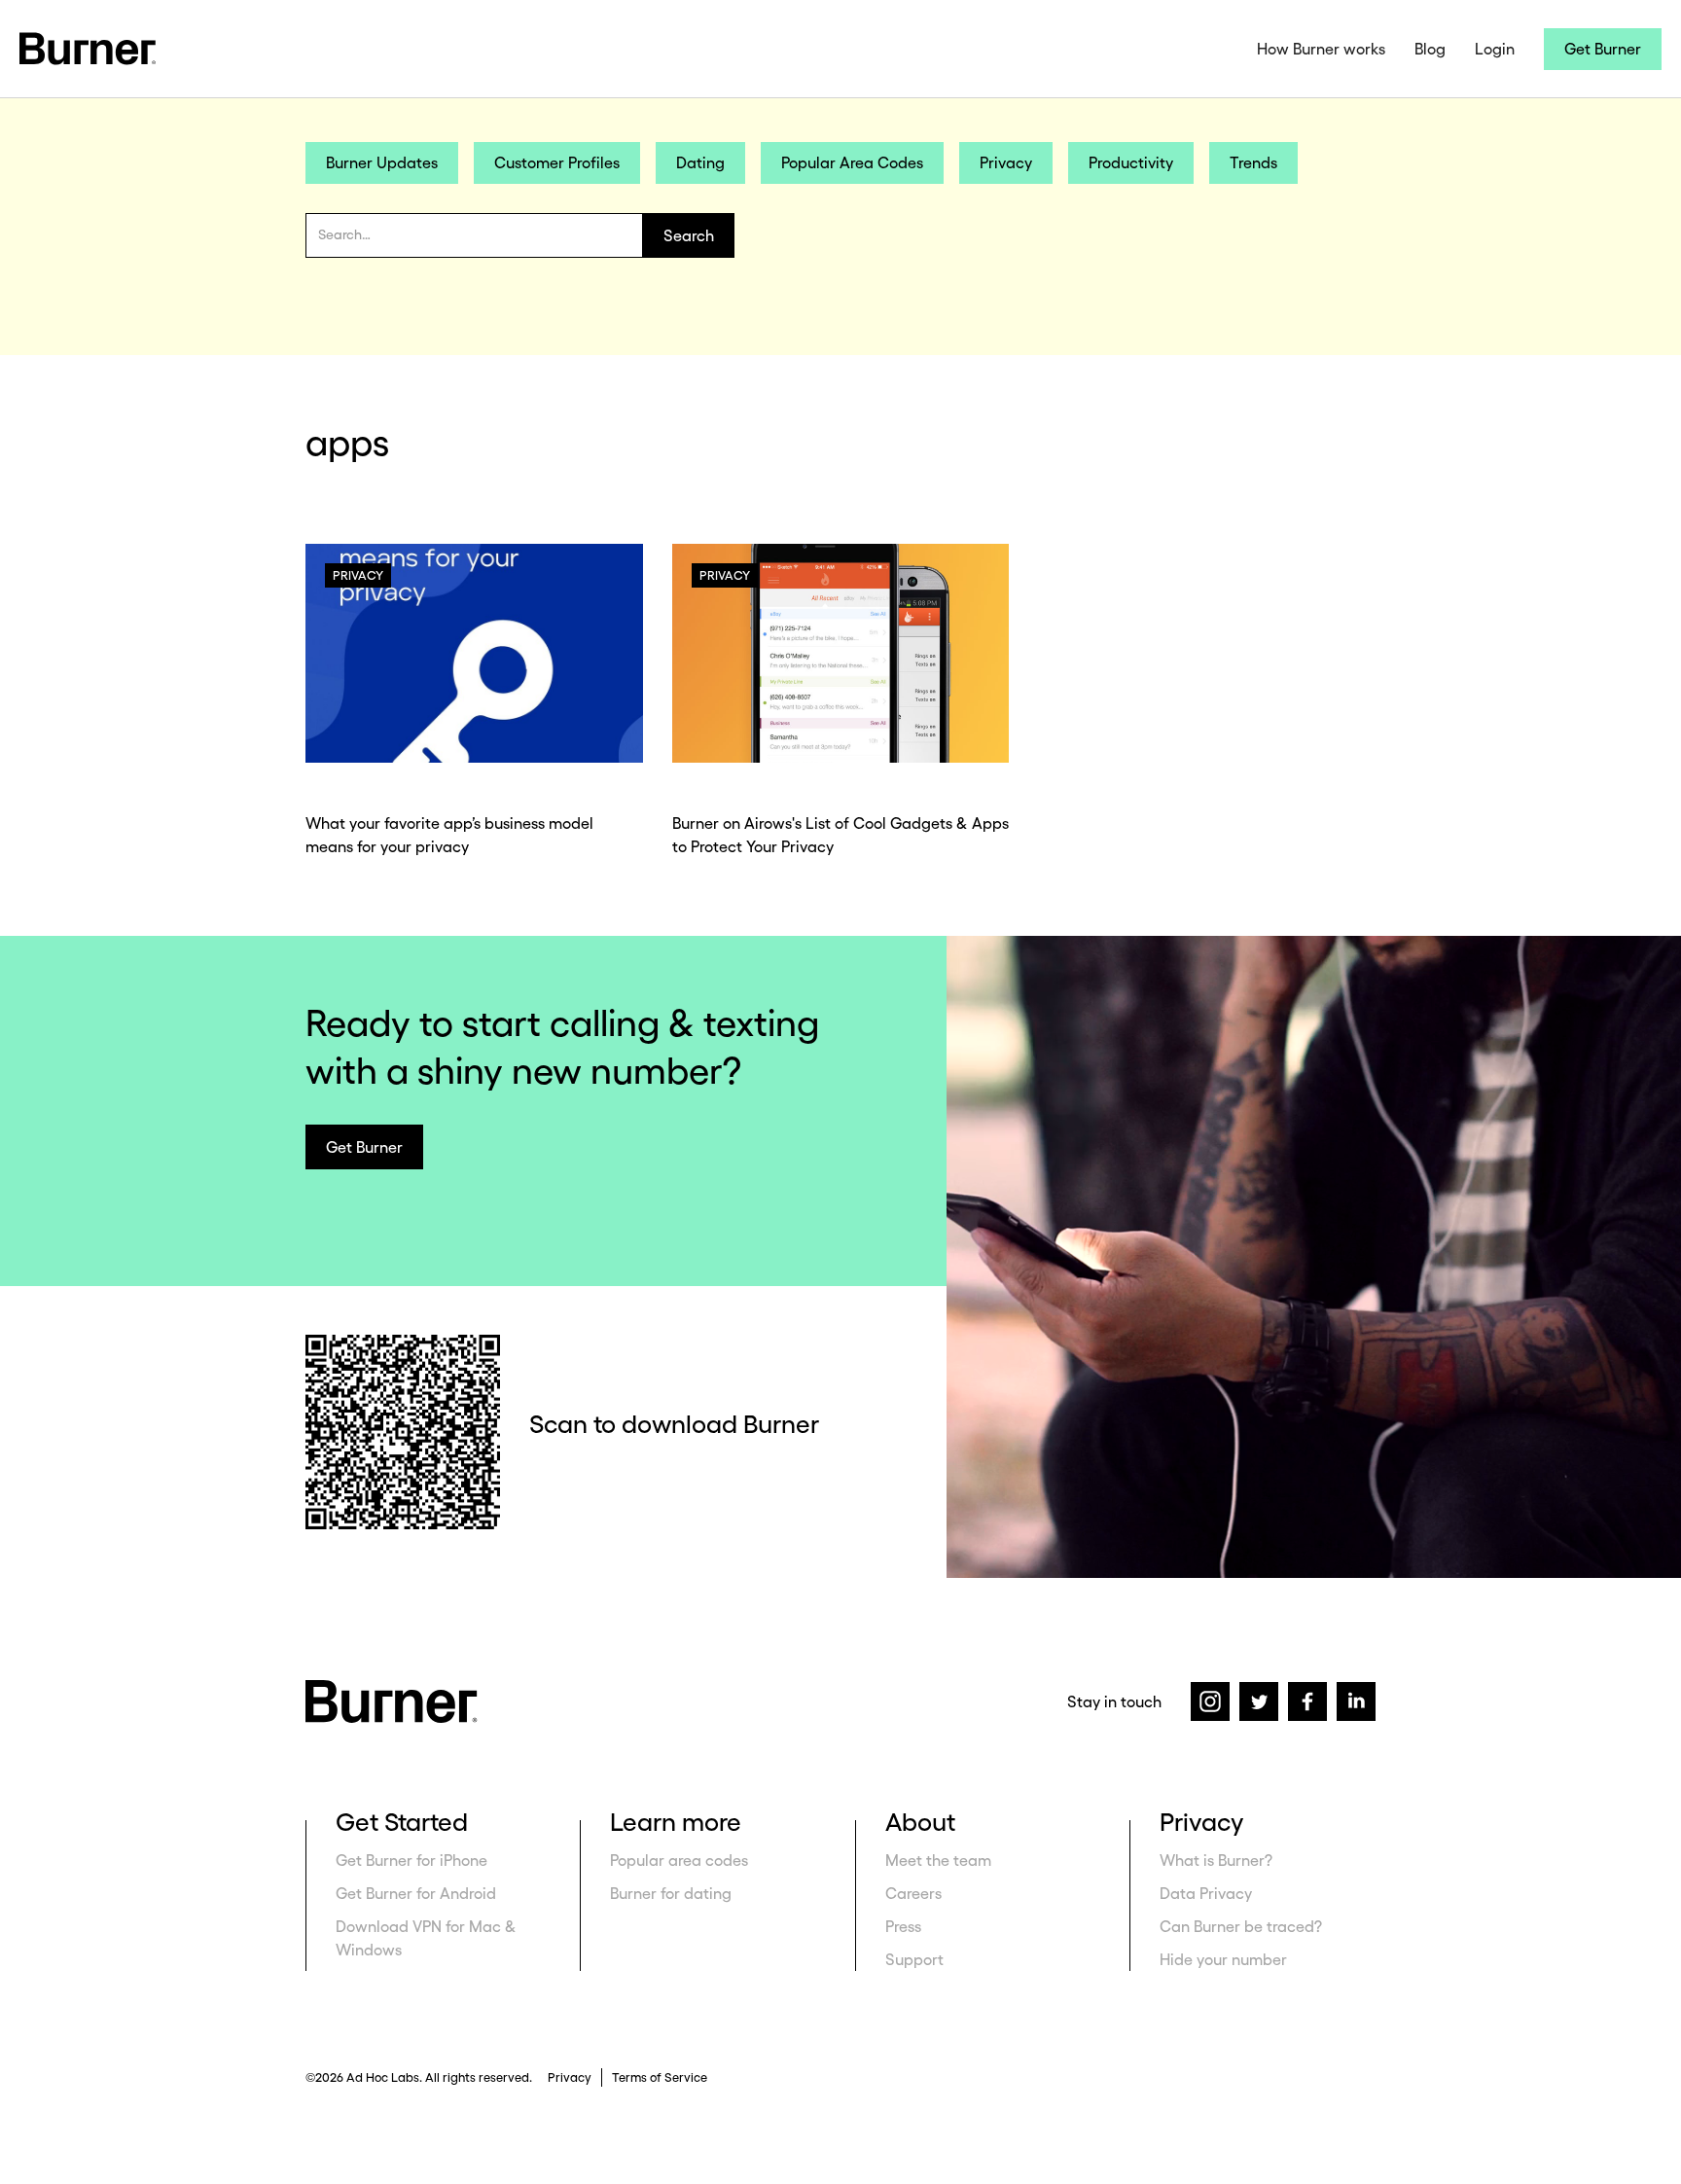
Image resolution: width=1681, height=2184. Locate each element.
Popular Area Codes (852, 162)
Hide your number (1223, 1959)
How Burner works (1321, 49)
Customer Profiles (557, 162)
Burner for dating (671, 1893)
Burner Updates (382, 162)
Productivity (1131, 162)
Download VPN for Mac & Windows (426, 1938)
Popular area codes (679, 1860)
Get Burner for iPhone (411, 1860)
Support (914, 1959)
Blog (1430, 49)
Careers (913, 1893)
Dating (700, 162)
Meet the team (938, 1860)
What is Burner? (1216, 1860)
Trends (1253, 162)
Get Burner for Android (416, 1893)
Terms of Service (660, 2077)
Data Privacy (1206, 1893)
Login (1495, 49)
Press (903, 1926)
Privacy (1006, 162)
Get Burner (1603, 49)
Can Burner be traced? (1241, 1926)
